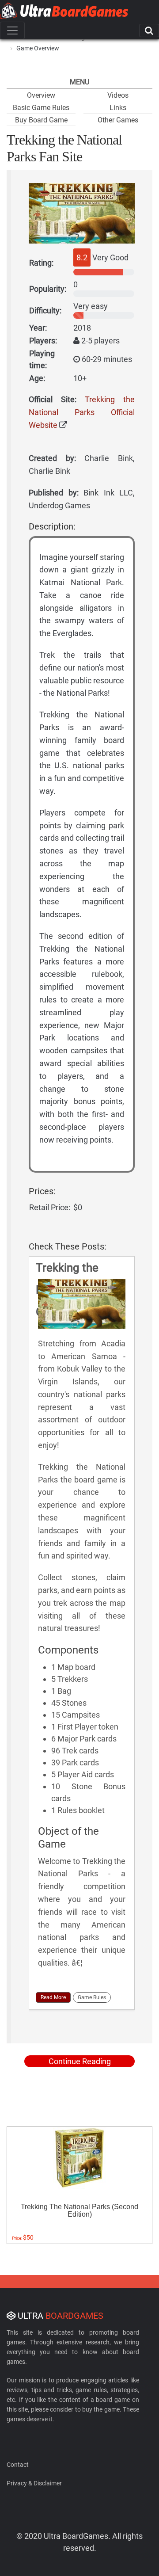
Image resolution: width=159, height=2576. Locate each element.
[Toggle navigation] (12, 30)
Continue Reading (80, 2061)
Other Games (118, 120)
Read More (53, 1997)
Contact (18, 2465)
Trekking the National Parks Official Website (82, 412)
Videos (118, 95)
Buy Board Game (41, 120)
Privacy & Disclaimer (34, 2483)
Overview (41, 95)
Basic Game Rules (41, 108)
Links (118, 108)
